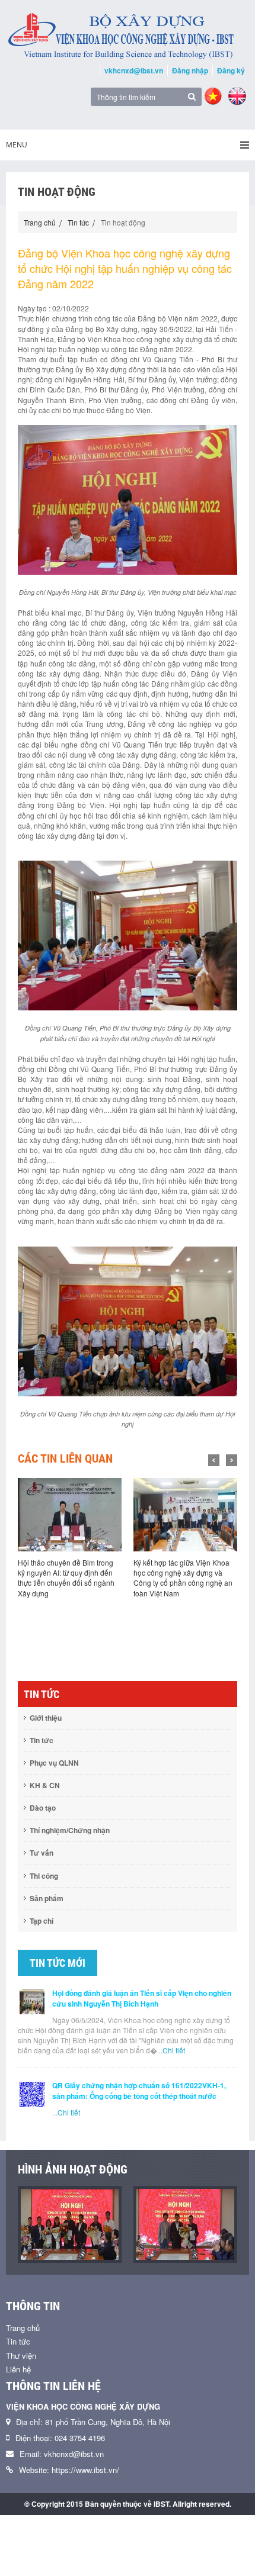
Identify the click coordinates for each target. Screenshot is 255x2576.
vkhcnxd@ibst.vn (134, 70)
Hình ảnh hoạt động (73, 2169)
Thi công (44, 1876)
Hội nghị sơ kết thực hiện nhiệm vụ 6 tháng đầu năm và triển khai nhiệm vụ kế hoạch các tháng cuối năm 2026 (184, 1577)
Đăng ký (231, 70)
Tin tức (78, 222)
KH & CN (45, 1785)
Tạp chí (42, 1921)
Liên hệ (18, 2369)
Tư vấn (42, 1853)
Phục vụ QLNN (54, 1763)
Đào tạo (43, 1808)
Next (232, 1460)
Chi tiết (174, 2050)
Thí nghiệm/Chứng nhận (70, 1830)
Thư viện (21, 2356)
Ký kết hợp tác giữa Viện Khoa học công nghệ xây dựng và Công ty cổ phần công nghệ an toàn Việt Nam (67, 1577)
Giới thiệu (46, 1718)
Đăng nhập (190, 70)
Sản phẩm (47, 1898)
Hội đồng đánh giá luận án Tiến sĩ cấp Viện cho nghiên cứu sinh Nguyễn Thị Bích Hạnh (142, 1998)
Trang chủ (40, 222)
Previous (214, 1460)
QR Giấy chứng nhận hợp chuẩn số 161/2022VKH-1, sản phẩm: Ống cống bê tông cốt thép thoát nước (139, 2091)
